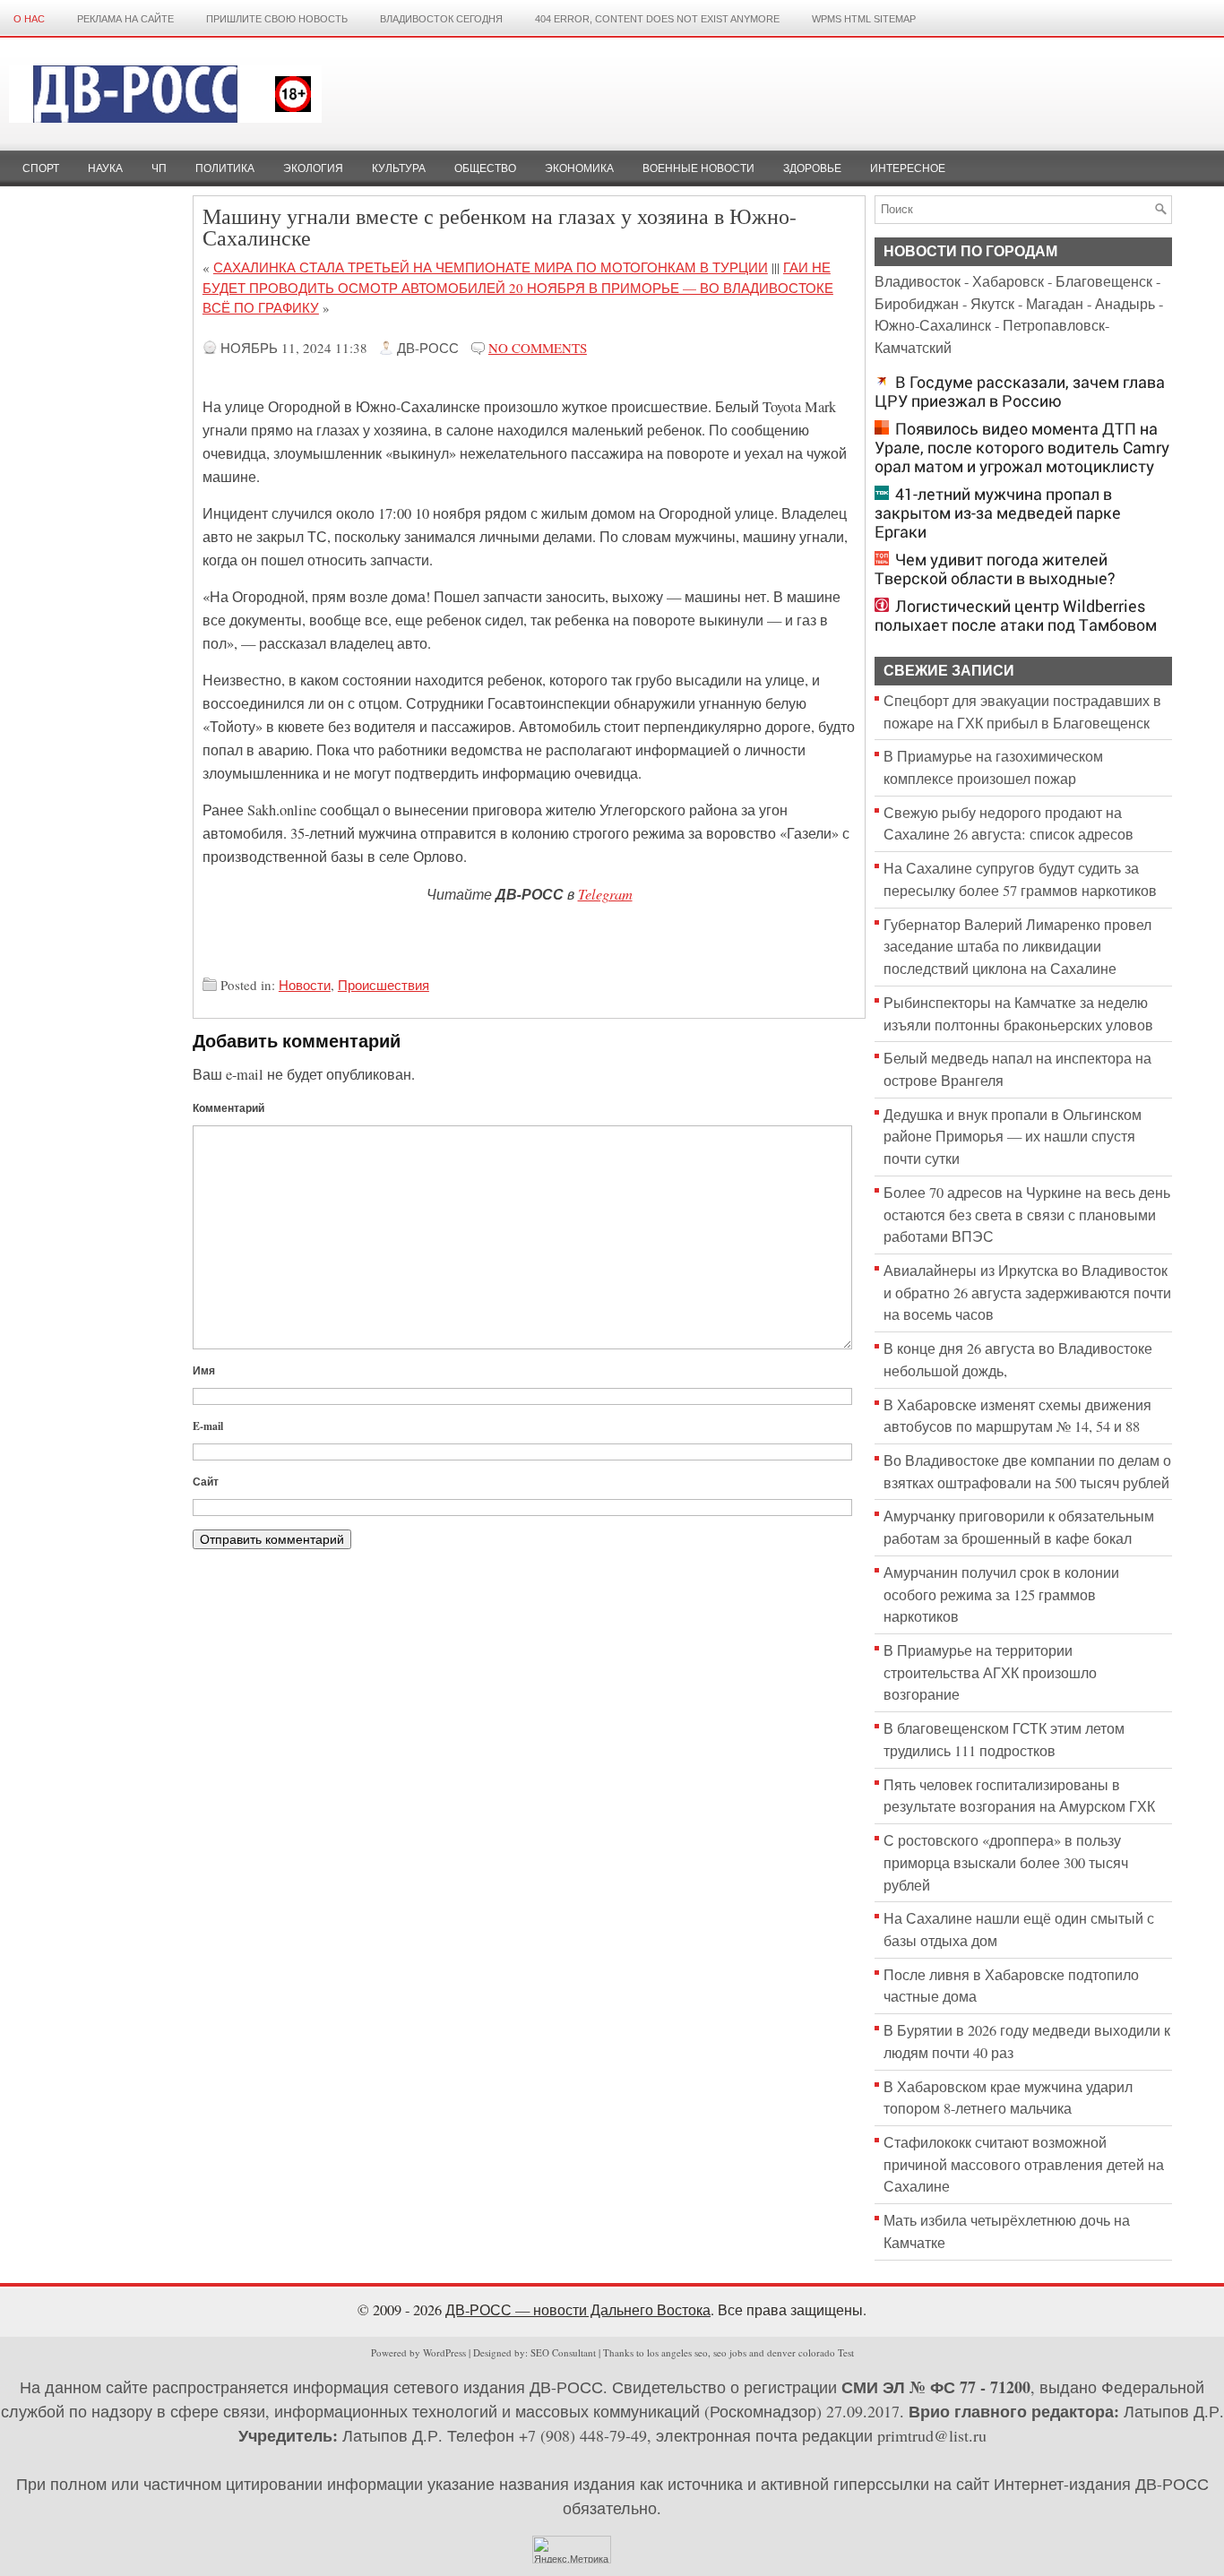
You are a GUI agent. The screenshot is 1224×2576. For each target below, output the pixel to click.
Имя (204, 1370)
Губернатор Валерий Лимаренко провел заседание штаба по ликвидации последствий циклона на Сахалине (1017, 947)
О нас (29, 19)
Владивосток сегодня (441, 19)
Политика (225, 168)
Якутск (992, 304)
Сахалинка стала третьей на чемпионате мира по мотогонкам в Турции (491, 267)
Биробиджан (917, 304)
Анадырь (1125, 304)
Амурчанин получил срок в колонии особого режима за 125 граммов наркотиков (1001, 1594)
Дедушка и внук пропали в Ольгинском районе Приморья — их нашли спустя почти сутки (1013, 1137)
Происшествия (384, 985)
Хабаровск (1008, 281)
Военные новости (698, 168)
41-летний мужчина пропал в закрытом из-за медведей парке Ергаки (998, 513)
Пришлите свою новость (277, 19)
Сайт (206, 1482)
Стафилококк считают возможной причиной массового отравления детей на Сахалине (1024, 2164)
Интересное (908, 168)
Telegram (605, 893)
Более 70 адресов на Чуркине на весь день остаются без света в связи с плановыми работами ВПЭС (1027, 1215)
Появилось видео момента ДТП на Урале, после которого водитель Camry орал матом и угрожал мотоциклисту (1022, 448)
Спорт (41, 168)
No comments (538, 348)
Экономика (579, 168)
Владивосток (918, 281)
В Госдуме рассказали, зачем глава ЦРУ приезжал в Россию (1020, 392)
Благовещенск (1104, 281)
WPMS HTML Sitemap (864, 19)
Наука (105, 168)
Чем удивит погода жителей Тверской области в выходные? (995, 569)
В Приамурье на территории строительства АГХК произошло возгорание (990, 1672)
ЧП (159, 168)
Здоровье (812, 168)
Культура (399, 168)
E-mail (208, 1426)
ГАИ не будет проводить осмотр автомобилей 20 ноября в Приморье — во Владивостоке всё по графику (518, 287)
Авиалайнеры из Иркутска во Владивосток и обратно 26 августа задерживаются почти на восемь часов (1027, 1292)
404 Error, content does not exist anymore (657, 19)
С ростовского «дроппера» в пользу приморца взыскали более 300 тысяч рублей (1006, 1862)
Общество (485, 168)
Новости (305, 985)
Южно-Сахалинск (933, 325)
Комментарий (228, 1108)
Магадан (1055, 304)
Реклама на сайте (125, 19)
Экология (313, 168)
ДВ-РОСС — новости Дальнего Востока (578, 2310)
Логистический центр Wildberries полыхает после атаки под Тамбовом (1016, 616)
